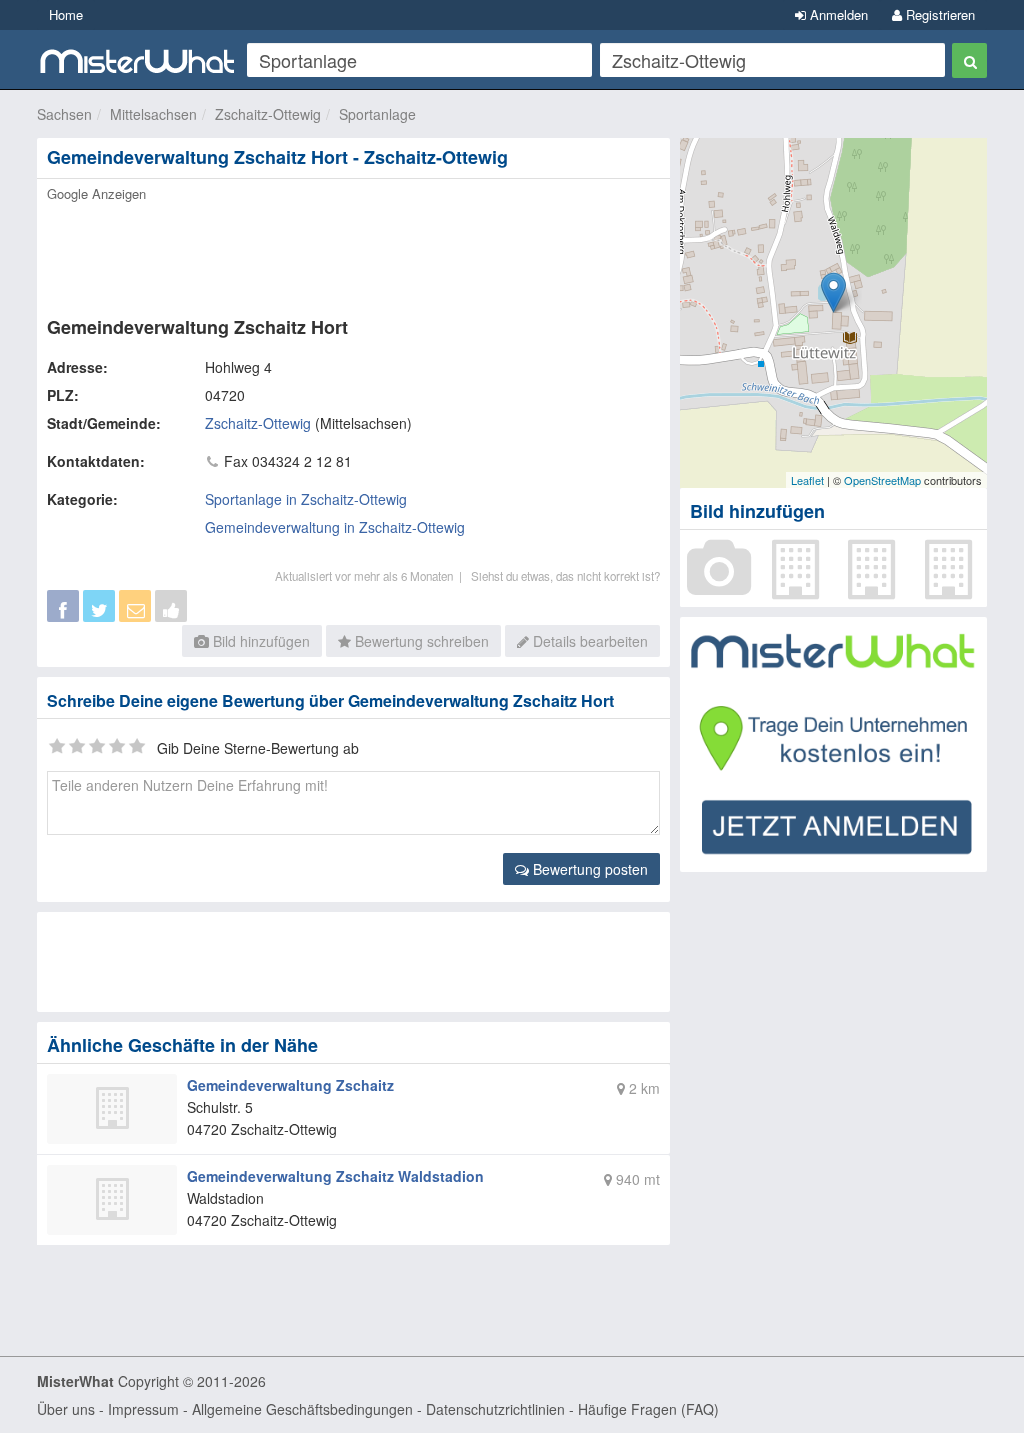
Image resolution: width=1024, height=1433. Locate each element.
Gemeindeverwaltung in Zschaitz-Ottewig (335, 527)
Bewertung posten (588, 869)
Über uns (66, 1409)
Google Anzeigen (96, 193)
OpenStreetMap (882, 480)
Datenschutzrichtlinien (495, 1409)
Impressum (143, 1409)
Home (66, 14)
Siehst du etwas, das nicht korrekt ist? (565, 576)
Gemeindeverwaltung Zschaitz (290, 1085)
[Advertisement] (353, 253)
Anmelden (837, 14)
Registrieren (938, 14)
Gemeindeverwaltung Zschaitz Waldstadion (335, 1176)
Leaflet (807, 480)
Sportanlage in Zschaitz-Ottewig (306, 499)
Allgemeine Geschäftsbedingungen (302, 1409)
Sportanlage (377, 114)
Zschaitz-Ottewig (268, 114)
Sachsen (64, 114)
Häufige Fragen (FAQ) (648, 1409)
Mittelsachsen (153, 114)
